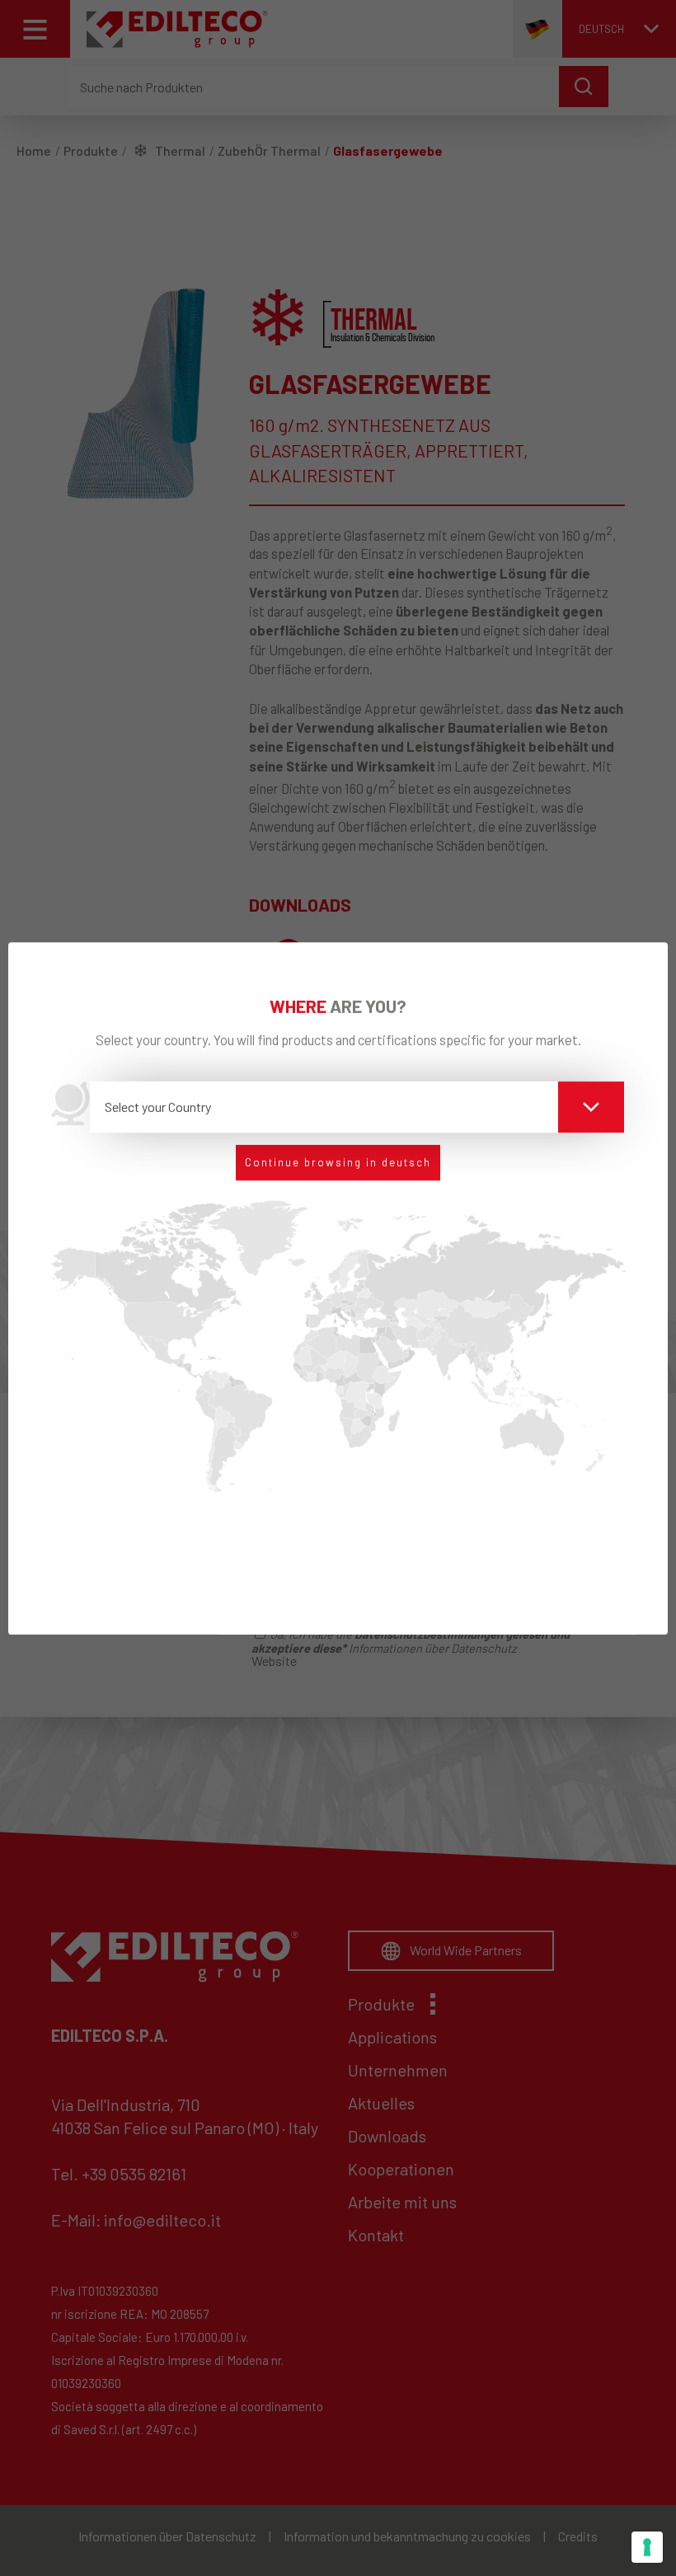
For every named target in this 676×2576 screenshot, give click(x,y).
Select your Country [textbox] (158, 1107)
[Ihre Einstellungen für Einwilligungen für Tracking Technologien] (647, 2547)
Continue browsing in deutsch (338, 1162)
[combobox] (357, 1107)
